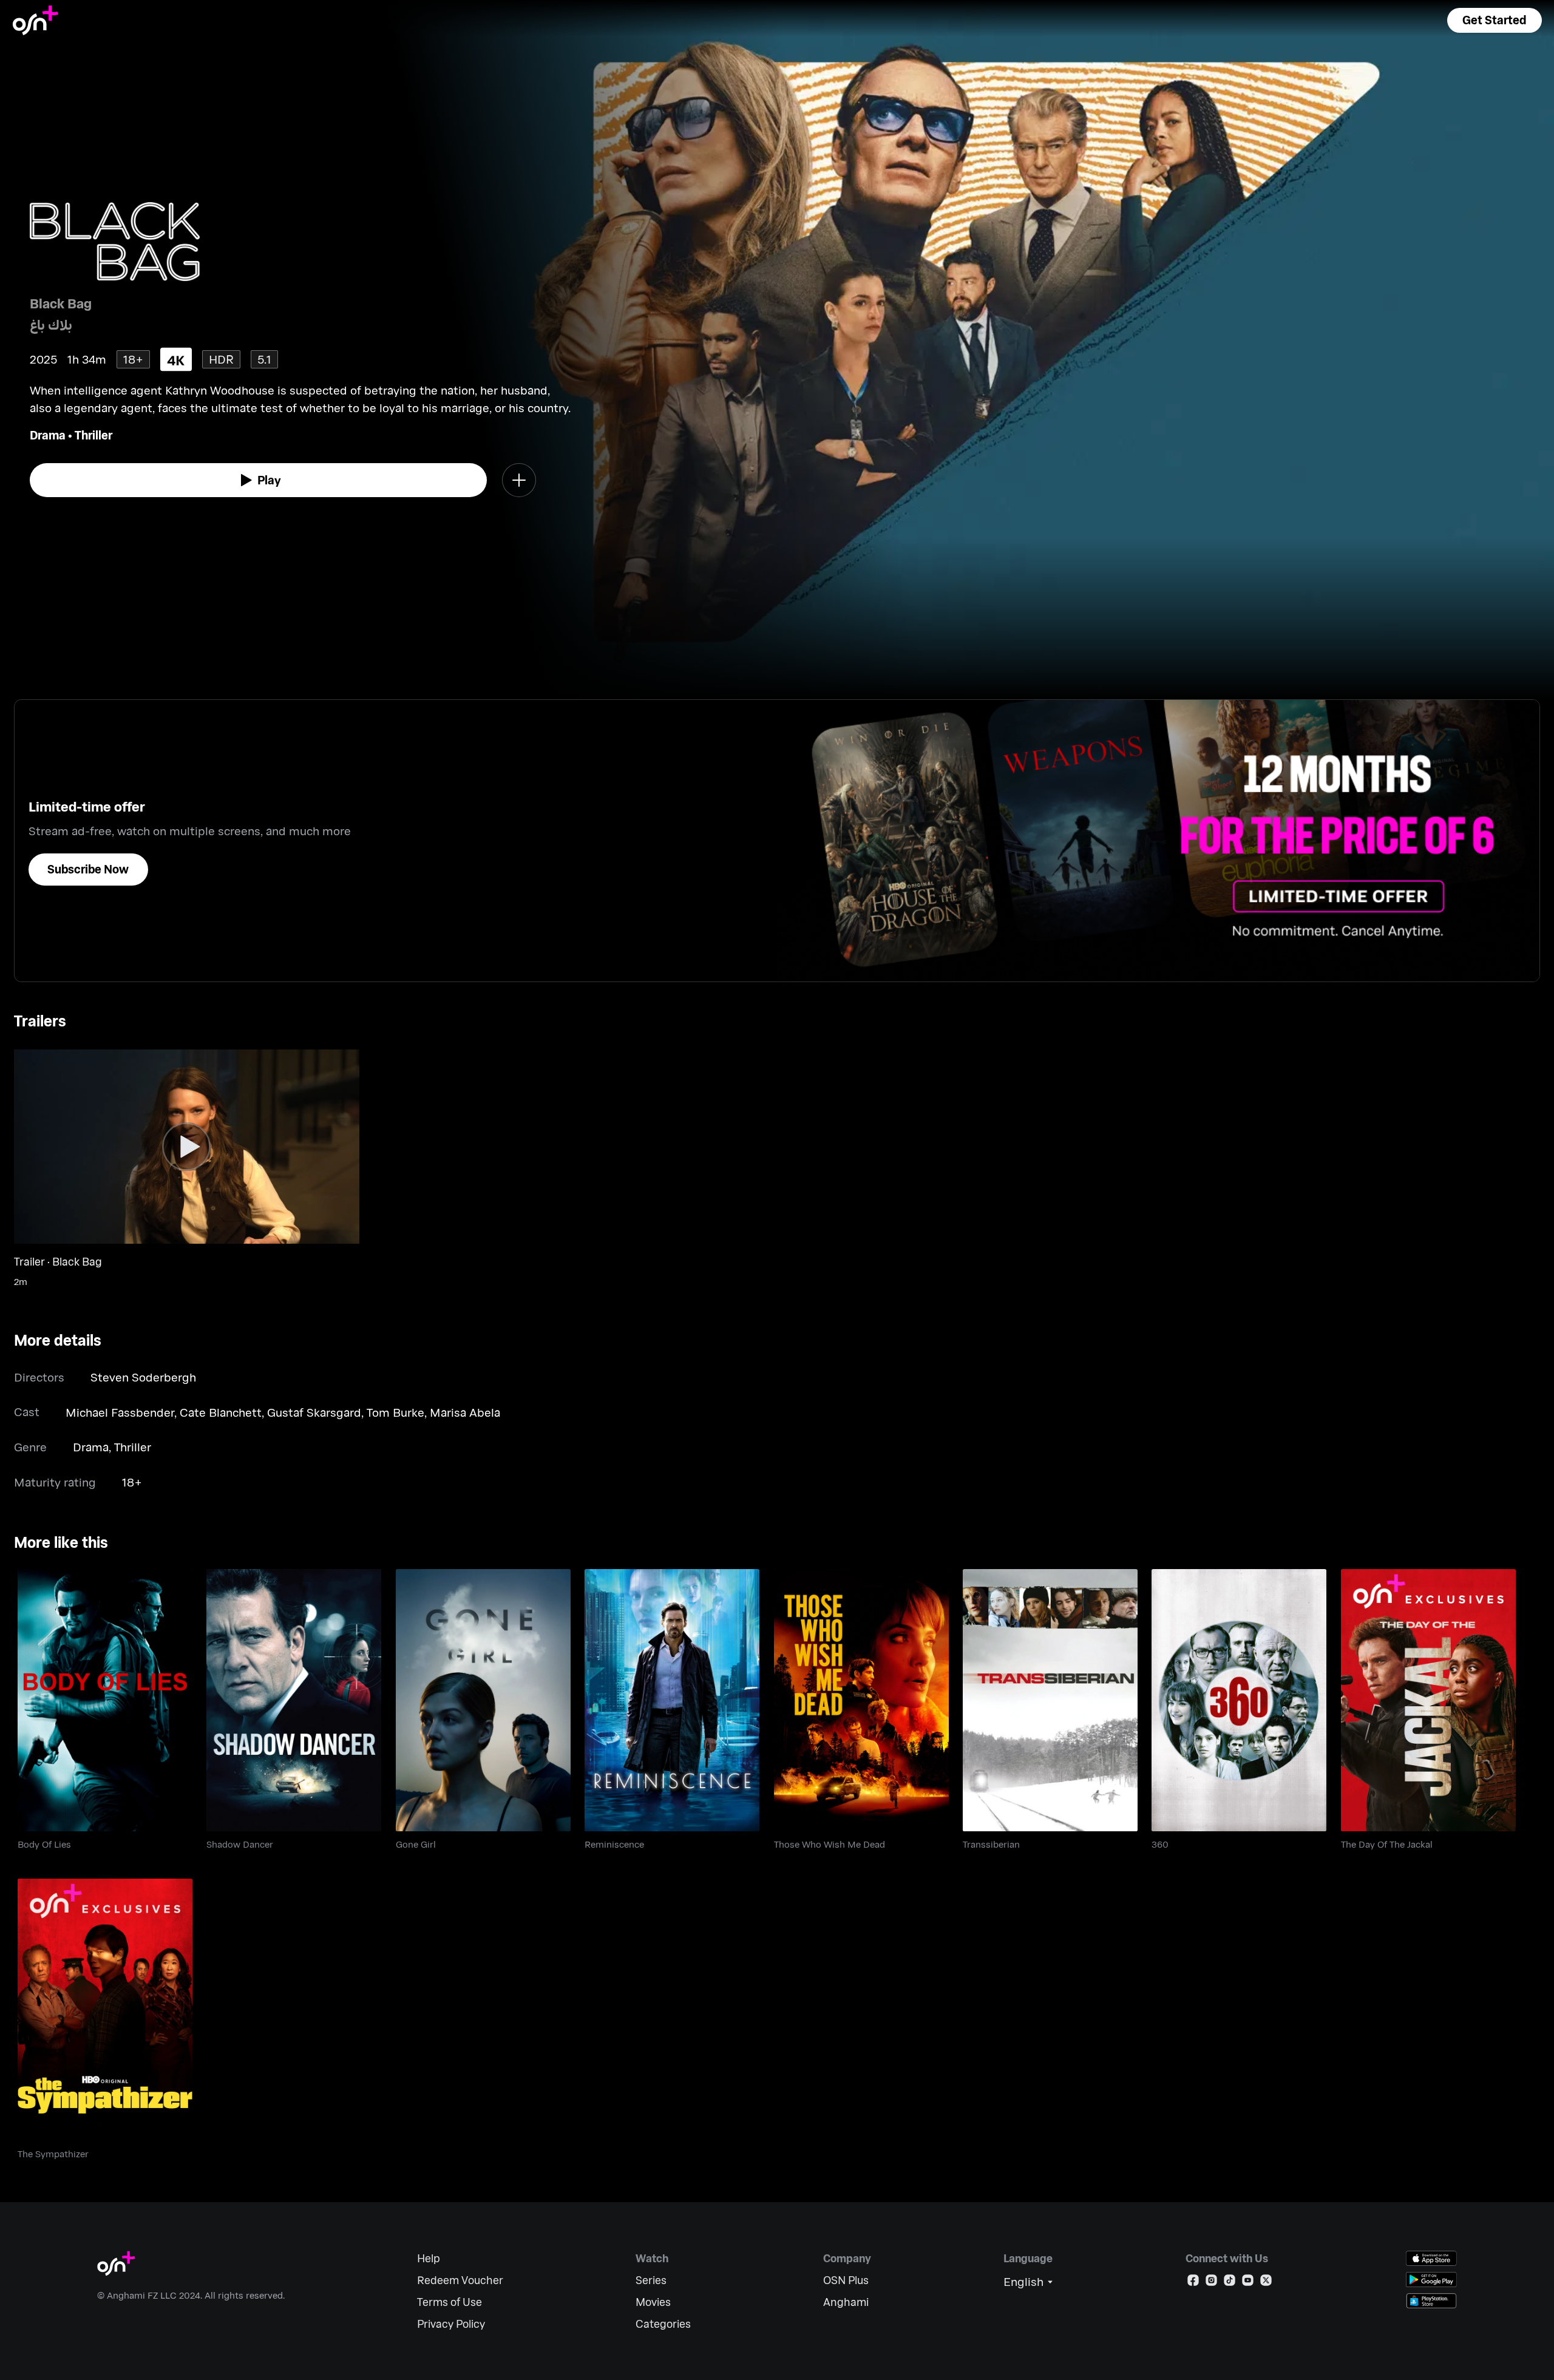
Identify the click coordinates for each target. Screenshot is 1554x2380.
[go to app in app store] (1431, 2258)
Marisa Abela (465, 1412)
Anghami (846, 2302)
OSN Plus (846, 2280)
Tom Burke (395, 1412)
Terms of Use (450, 2302)
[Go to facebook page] (1193, 2283)
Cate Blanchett (221, 1412)
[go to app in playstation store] (1431, 2301)
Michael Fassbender (120, 1412)
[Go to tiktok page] (1230, 2283)
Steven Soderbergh (143, 1377)
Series (651, 2280)
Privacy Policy (451, 2324)
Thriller (93, 435)
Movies (653, 2302)
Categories (663, 2324)
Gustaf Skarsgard (314, 1412)
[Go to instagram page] (1211, 2283)
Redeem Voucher (460, 2280)
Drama (48, 435)
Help (429, 2258)
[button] (1495, 20)
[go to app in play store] (1431, 2280)
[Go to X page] (1266, 2283)
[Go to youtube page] (1248, 2283)
